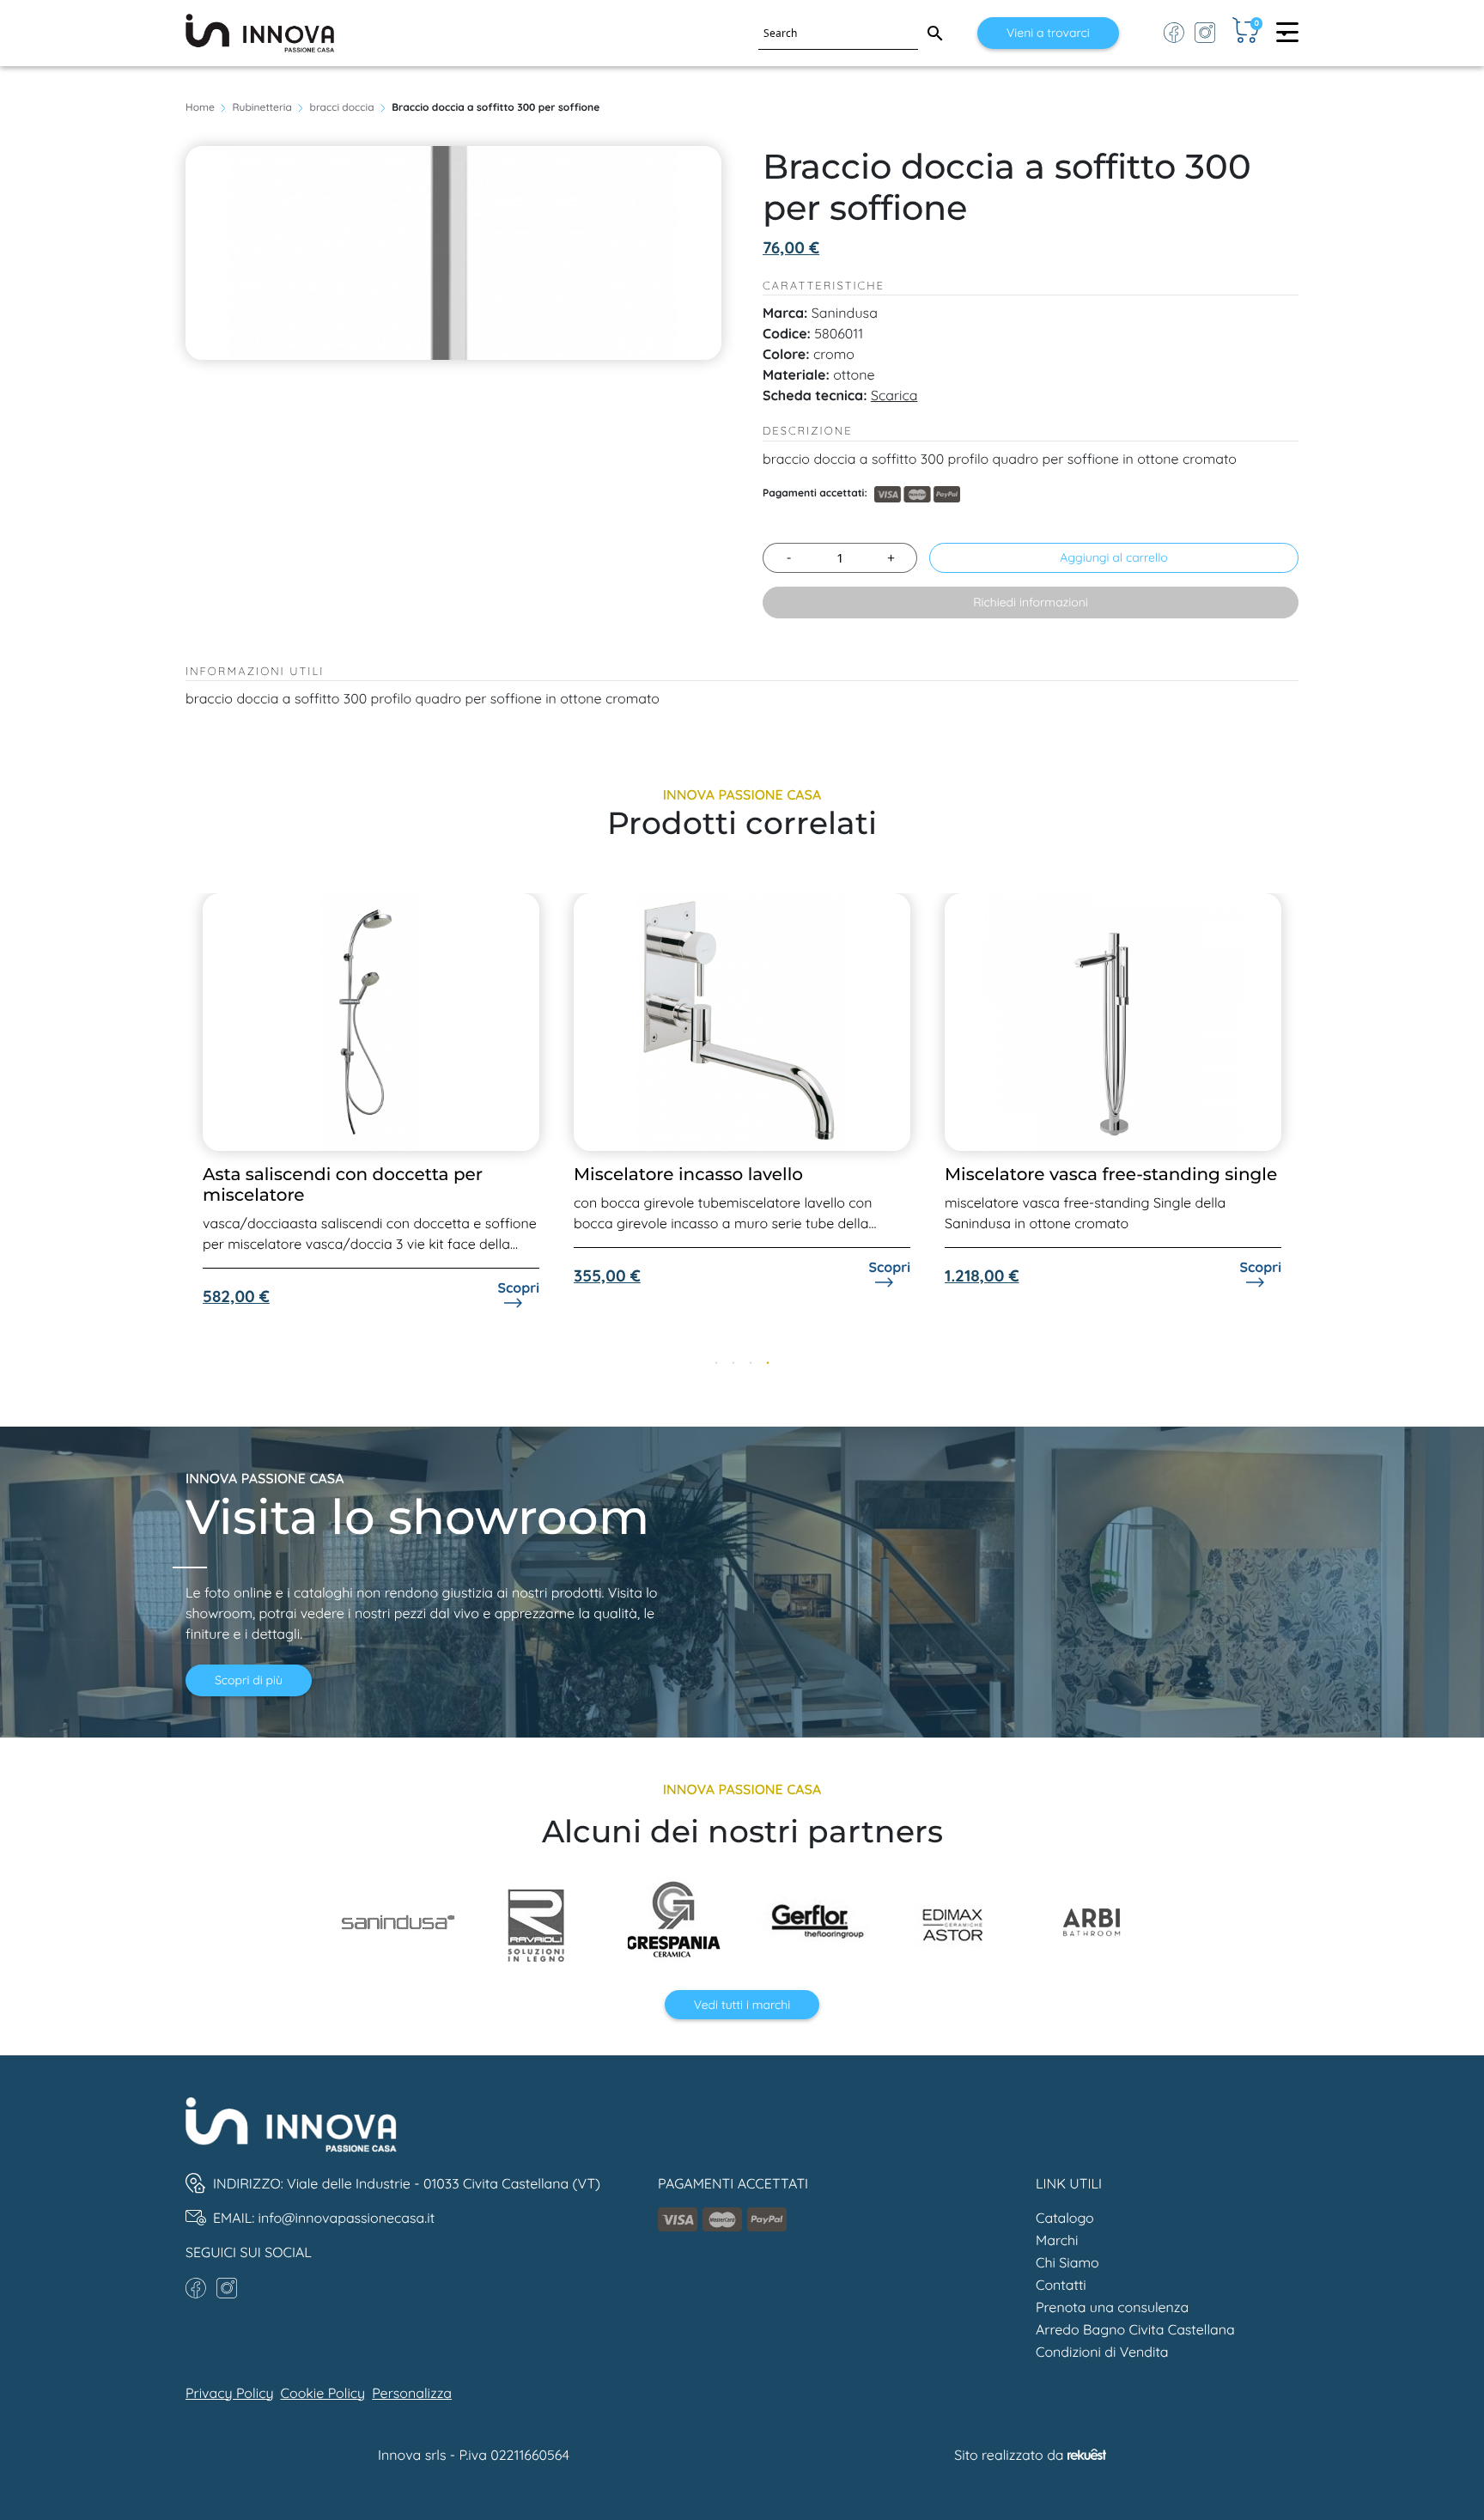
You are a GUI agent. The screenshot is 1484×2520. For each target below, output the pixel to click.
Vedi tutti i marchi (742, 2005)
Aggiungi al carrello (1114, 557)
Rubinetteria (262, 107)
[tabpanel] (371, 1090)
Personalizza (412, 2393)
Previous (173, 1127)
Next (1311, 1127)
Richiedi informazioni (1031, 602)
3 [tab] (751, 1364)
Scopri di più (249, 1680)
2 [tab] (733, 1364)
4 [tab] (768, 1364)
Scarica (894, 395)
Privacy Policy (230, 2393)
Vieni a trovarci (1048, 33)
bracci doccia (342, 107)
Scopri (518, 1267)
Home (200, 107)
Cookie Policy (323, 2393)
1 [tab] (716, 1364)
